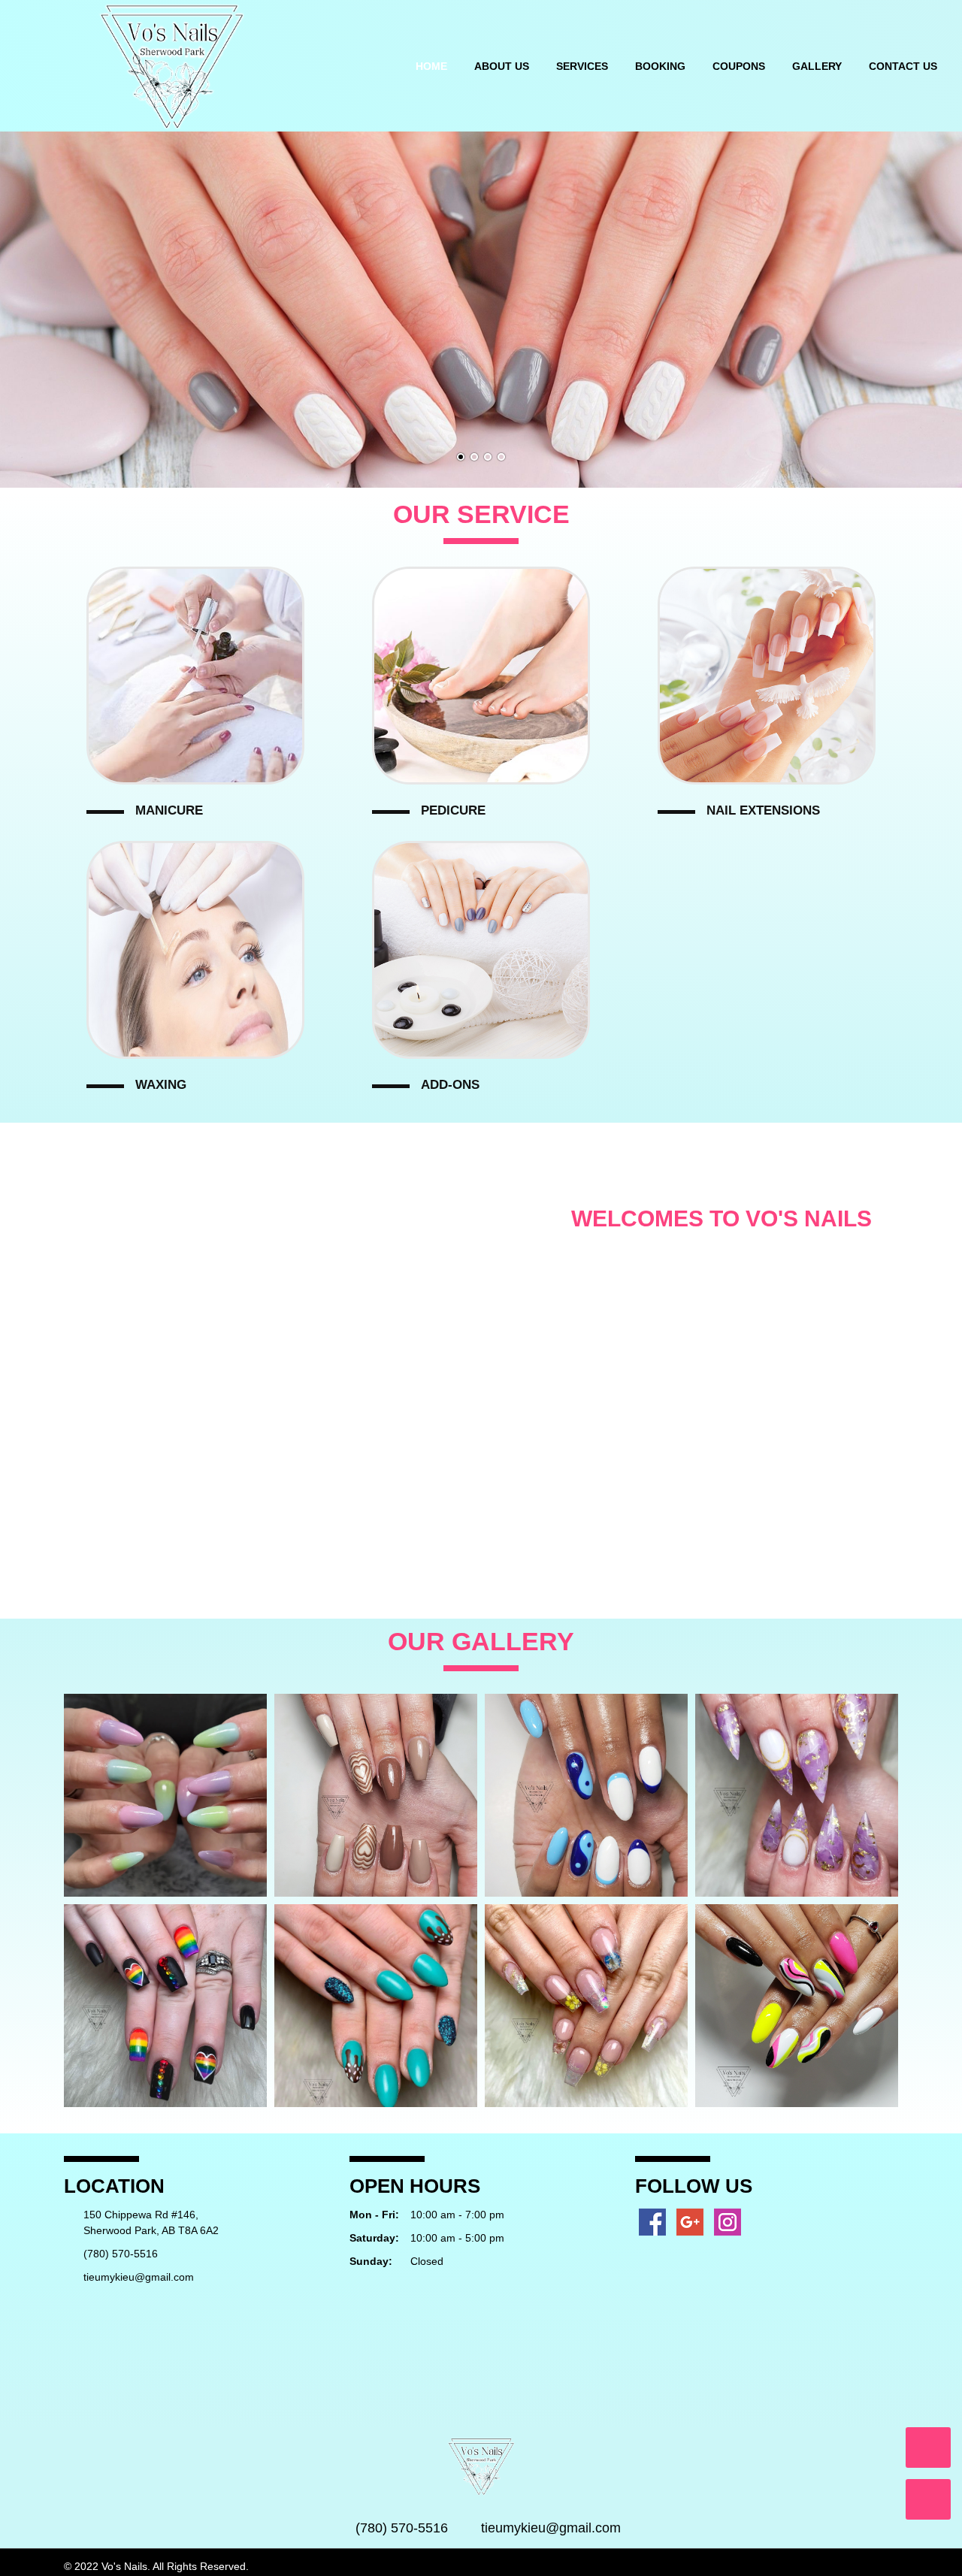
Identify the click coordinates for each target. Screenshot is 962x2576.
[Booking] (928, 2499)
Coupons (739, 66)
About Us (502, 66)
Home (431, 66)
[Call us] (928, 2448)
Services (582, 66)
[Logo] (171, 65)
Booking (660, 66)
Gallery (817, 66)
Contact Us (903, 66)
